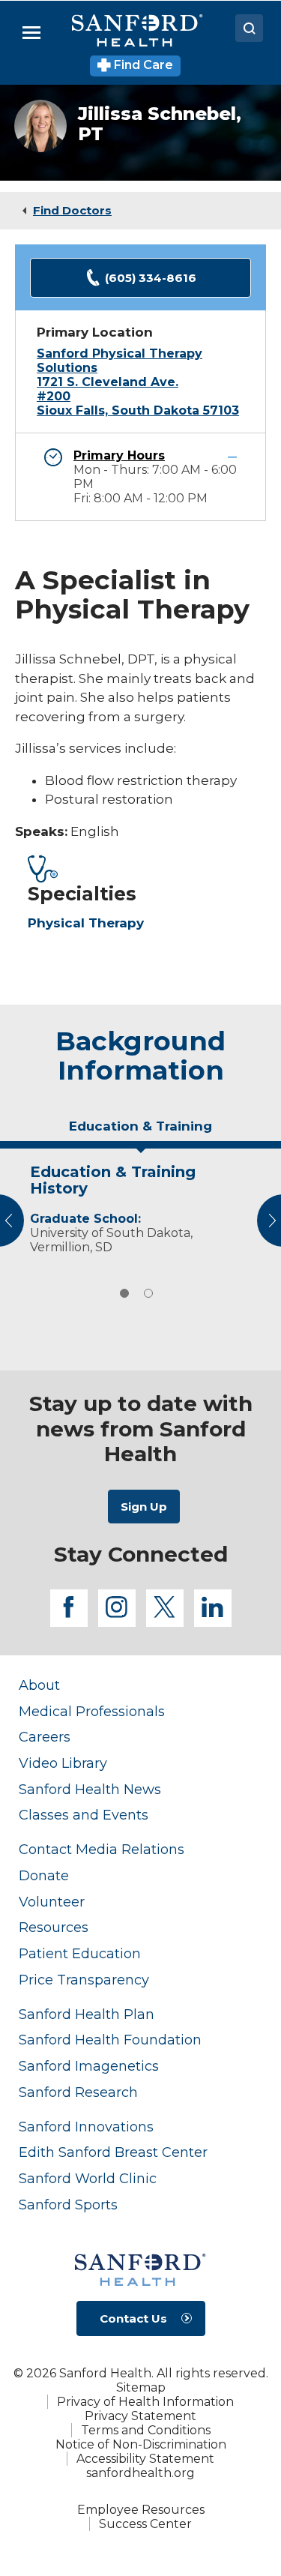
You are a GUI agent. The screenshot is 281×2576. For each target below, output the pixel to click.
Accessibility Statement (145, 2459)
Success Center (145, 2524)
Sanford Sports (68, 2205)
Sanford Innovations (86, 2127)
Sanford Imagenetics (89, 2066)
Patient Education (80, 1953)
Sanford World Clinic (88, 2178)
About (39, 1685)
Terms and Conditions (146, 2430)
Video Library (63, 1763)
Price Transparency (84, 1980)
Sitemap (141, 2387)
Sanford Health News (90, 1789)
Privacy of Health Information (145, 2402)
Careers (45, 1737)
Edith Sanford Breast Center (113, 2152)
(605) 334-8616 (151, 278)
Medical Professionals (92, 1711)
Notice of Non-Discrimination (141, 2444)
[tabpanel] (140, 1206)
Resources (54, 1927)
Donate (44, 1875)
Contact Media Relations (102, 1849)
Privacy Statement (140, 2416)
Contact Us (133, 2318)
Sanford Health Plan (87, 2014)
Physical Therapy (86, 923)
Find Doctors (72, 210)
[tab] (140, 1132)
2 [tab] (148, 1293)
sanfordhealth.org (140, 2473)
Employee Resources (141, 2510)
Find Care (142, 65)
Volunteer (52, 1902)
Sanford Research (78, 2092)
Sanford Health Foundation (110, 2040)
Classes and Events (84, 1815)
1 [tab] (124, 1293)
